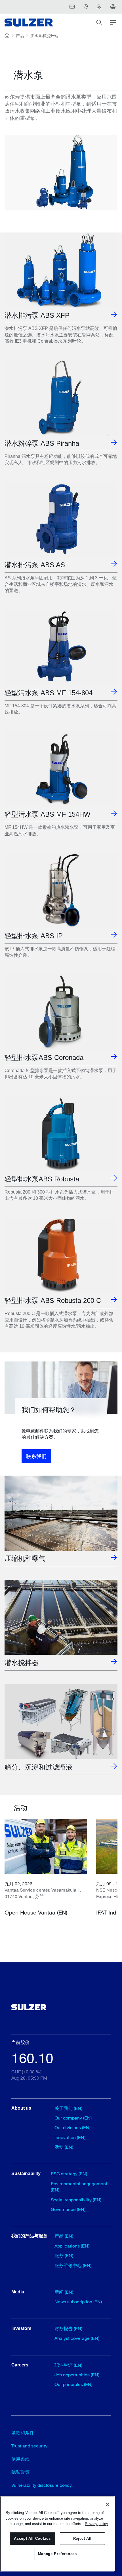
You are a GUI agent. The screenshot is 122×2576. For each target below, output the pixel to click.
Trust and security (29, 2446)
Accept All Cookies (32, 2538)
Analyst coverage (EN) (77, 2338)
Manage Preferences (57, 2554)
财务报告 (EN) (68, 2328)
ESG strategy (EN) (69, 2173)
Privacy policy (96, 2524)
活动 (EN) (64, 2147)
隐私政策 (20, 2472)
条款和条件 (23, 2433)
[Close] (108, 2504)
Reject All (83, 2538)
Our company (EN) (73, 2118)
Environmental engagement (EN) (79, 2186)
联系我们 (36, 1456)
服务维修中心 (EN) (73, 2265)
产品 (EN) (64, 2236)
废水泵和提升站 (44, 36)
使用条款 (20, 2459)
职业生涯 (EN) (68, 2365)
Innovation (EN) (70, 2137)
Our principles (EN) (73, 2384)
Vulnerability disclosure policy (42, 2485)
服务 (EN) (64, 2255)
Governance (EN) (68, 2209)
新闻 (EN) (64, 2292)
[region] (57, 2534)
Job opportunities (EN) (77, 2375)
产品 (20, 36)
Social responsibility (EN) (76, 2200)
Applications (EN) (72, 2246)
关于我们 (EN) (68, 2108)
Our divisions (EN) (72, 2127)
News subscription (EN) (78, 2301)
